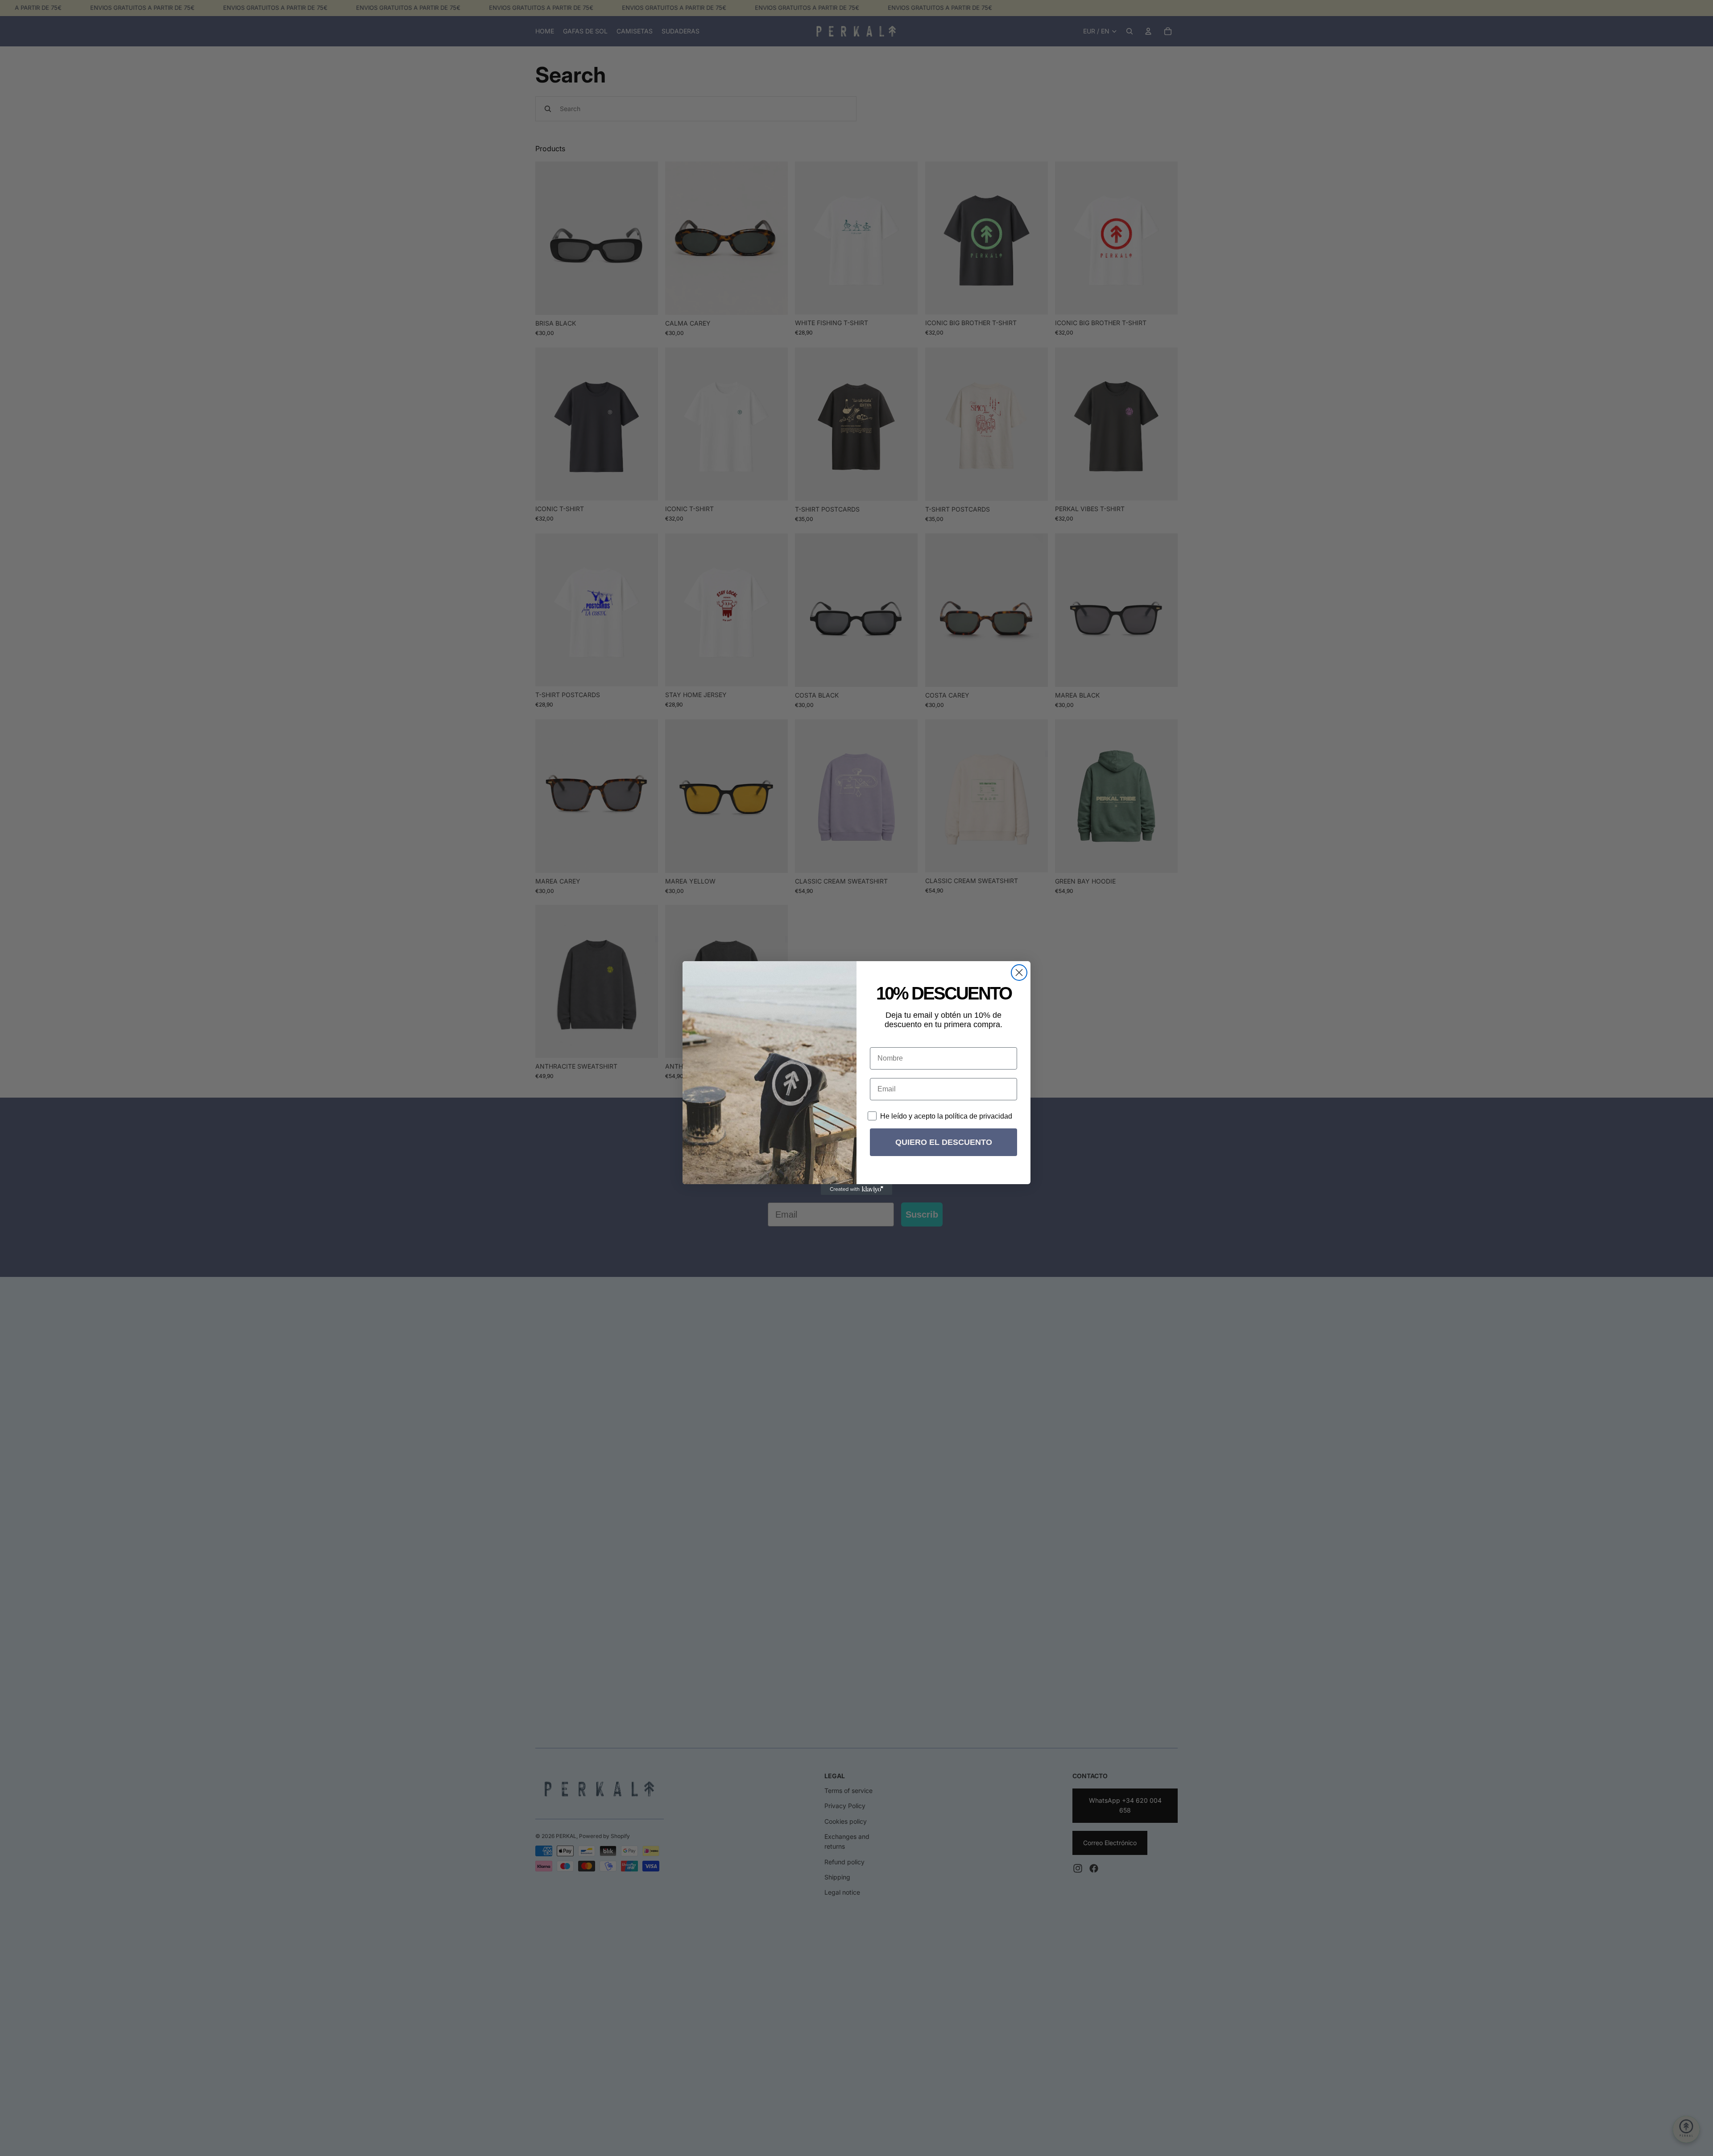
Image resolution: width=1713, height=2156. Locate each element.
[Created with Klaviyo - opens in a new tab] (856, 1190)
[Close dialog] (1019, 973)
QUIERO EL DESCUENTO (944, 1142)
